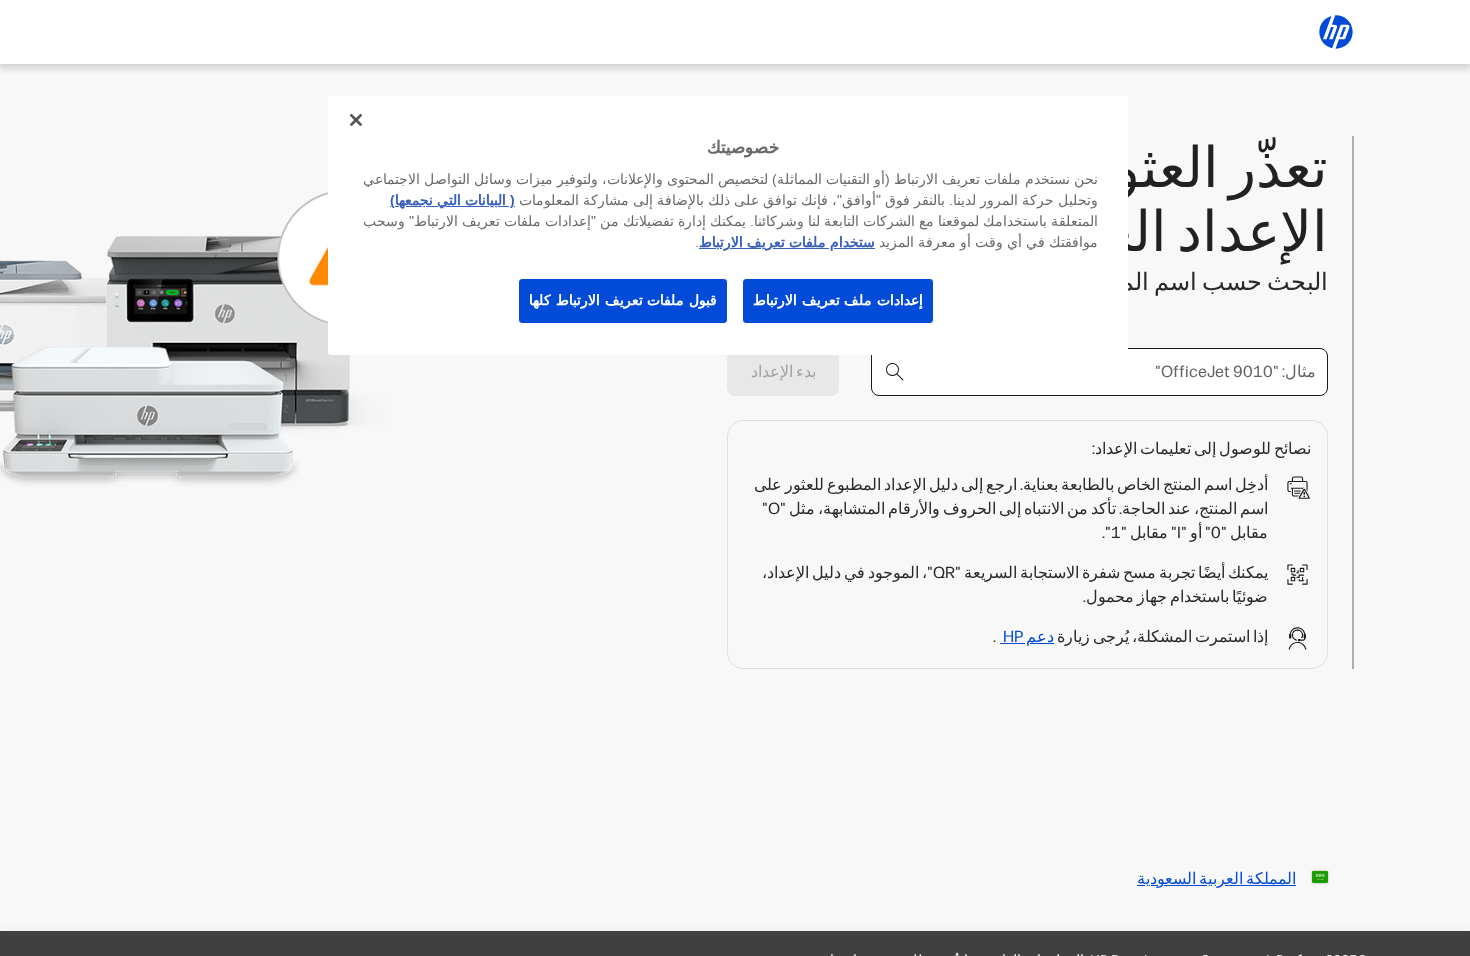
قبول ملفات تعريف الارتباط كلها (623, 300)
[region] (728, 225)
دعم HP (1027, 636)
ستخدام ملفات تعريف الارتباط (787, 242)
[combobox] (1099, 372)
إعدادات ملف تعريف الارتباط (838, 300)
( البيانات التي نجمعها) (452, 200)
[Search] (895, 372)
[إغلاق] (356, 120)
